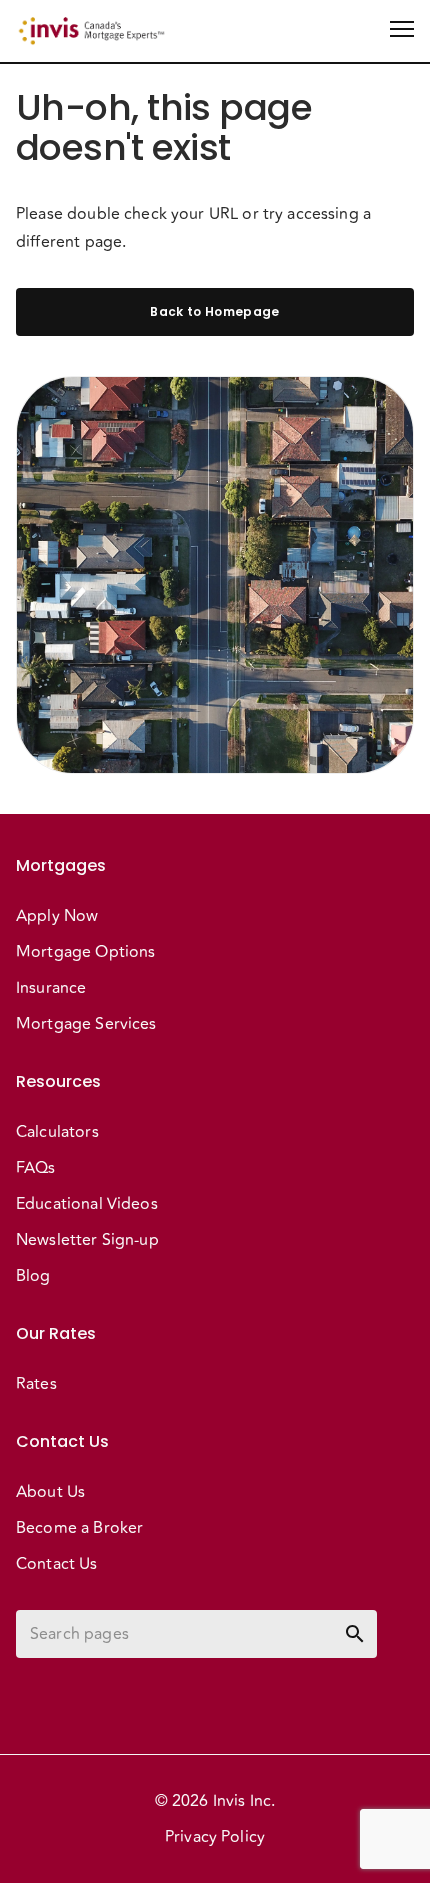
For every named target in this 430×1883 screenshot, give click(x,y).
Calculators (57, 1132)
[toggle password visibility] (355, 1634)
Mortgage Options (85, 952)
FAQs (36, 1168)
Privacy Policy (215, 1837)
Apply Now (57, 916)
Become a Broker (79, 1528)
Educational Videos (87, 1204)
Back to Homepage (215, 311)
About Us (50, 1492)
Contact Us (57, 1564)
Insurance (51, 988)
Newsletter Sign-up (87, 1240)
